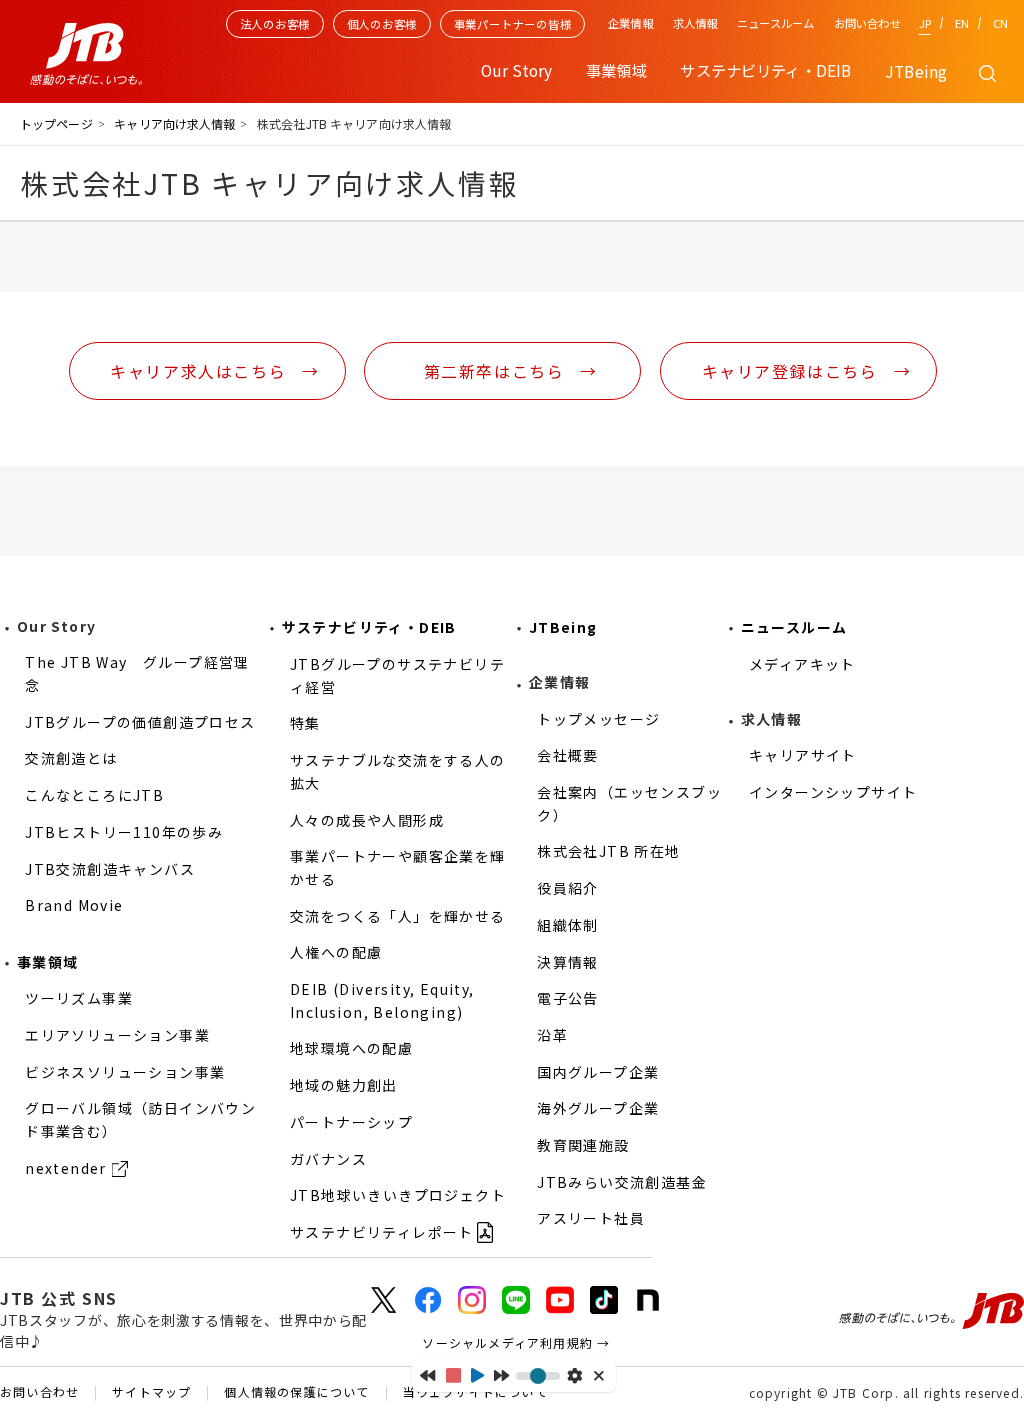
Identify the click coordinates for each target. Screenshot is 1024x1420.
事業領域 (48, 962)
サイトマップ (151, 1393)
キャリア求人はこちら (198, 371)
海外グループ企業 (598, 1108)
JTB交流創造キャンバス (110, 869)
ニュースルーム (775, 23)
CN (1000, 23)
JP (925, 23)
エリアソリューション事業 (117, 1035)
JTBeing (916, 71)
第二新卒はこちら (494, 371)
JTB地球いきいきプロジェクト (398, 1195)
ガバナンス (328, 1159)
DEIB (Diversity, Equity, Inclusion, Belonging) (382, 1000)
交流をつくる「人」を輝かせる (398, 916)
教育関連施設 (583, 1145)
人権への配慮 (336, 952)
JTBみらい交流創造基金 (622, 1182)
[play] (477, 1375)
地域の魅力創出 (344, 1085)
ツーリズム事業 (79, 998)
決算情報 (568, 962)
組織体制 (568, 925)
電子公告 (568, 998)
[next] (501, 1375)
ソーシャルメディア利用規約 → (516, 1342)
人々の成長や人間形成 (367, 820)
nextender (66, 1168)
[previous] (427, 1375)
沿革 (552, 1035)
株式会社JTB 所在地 (608, 851)
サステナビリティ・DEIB (369, 627)
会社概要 (568, 755)
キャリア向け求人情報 (174, 123)
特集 (305, 723)
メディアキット (802, 664)
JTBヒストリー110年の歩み (124, 832)
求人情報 (695, 23)
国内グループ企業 (598, 1072)
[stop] (453, 1375)
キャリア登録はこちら (790, 371)
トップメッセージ (598, 719)
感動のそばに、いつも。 (931, 1311)
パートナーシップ (351, 1122)
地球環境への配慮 (351, 1048)
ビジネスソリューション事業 (125, 1072)
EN (962, 23)
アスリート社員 (591, 1218)
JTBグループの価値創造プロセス (140, 722)
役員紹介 (568, 888)
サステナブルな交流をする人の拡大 (398, 771)
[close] (600, 1375)
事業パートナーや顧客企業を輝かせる (398, 867)
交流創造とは (71, 758)
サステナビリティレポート (382, 1232)
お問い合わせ (867, 23)
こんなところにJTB (94, 795)
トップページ (56, 123)
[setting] (574, 1375)
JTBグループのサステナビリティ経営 (397, 675)
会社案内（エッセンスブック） (629, 803)
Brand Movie (74, 905)
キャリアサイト (803, 755)
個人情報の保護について (296, 1393)
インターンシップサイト (833, 792)
